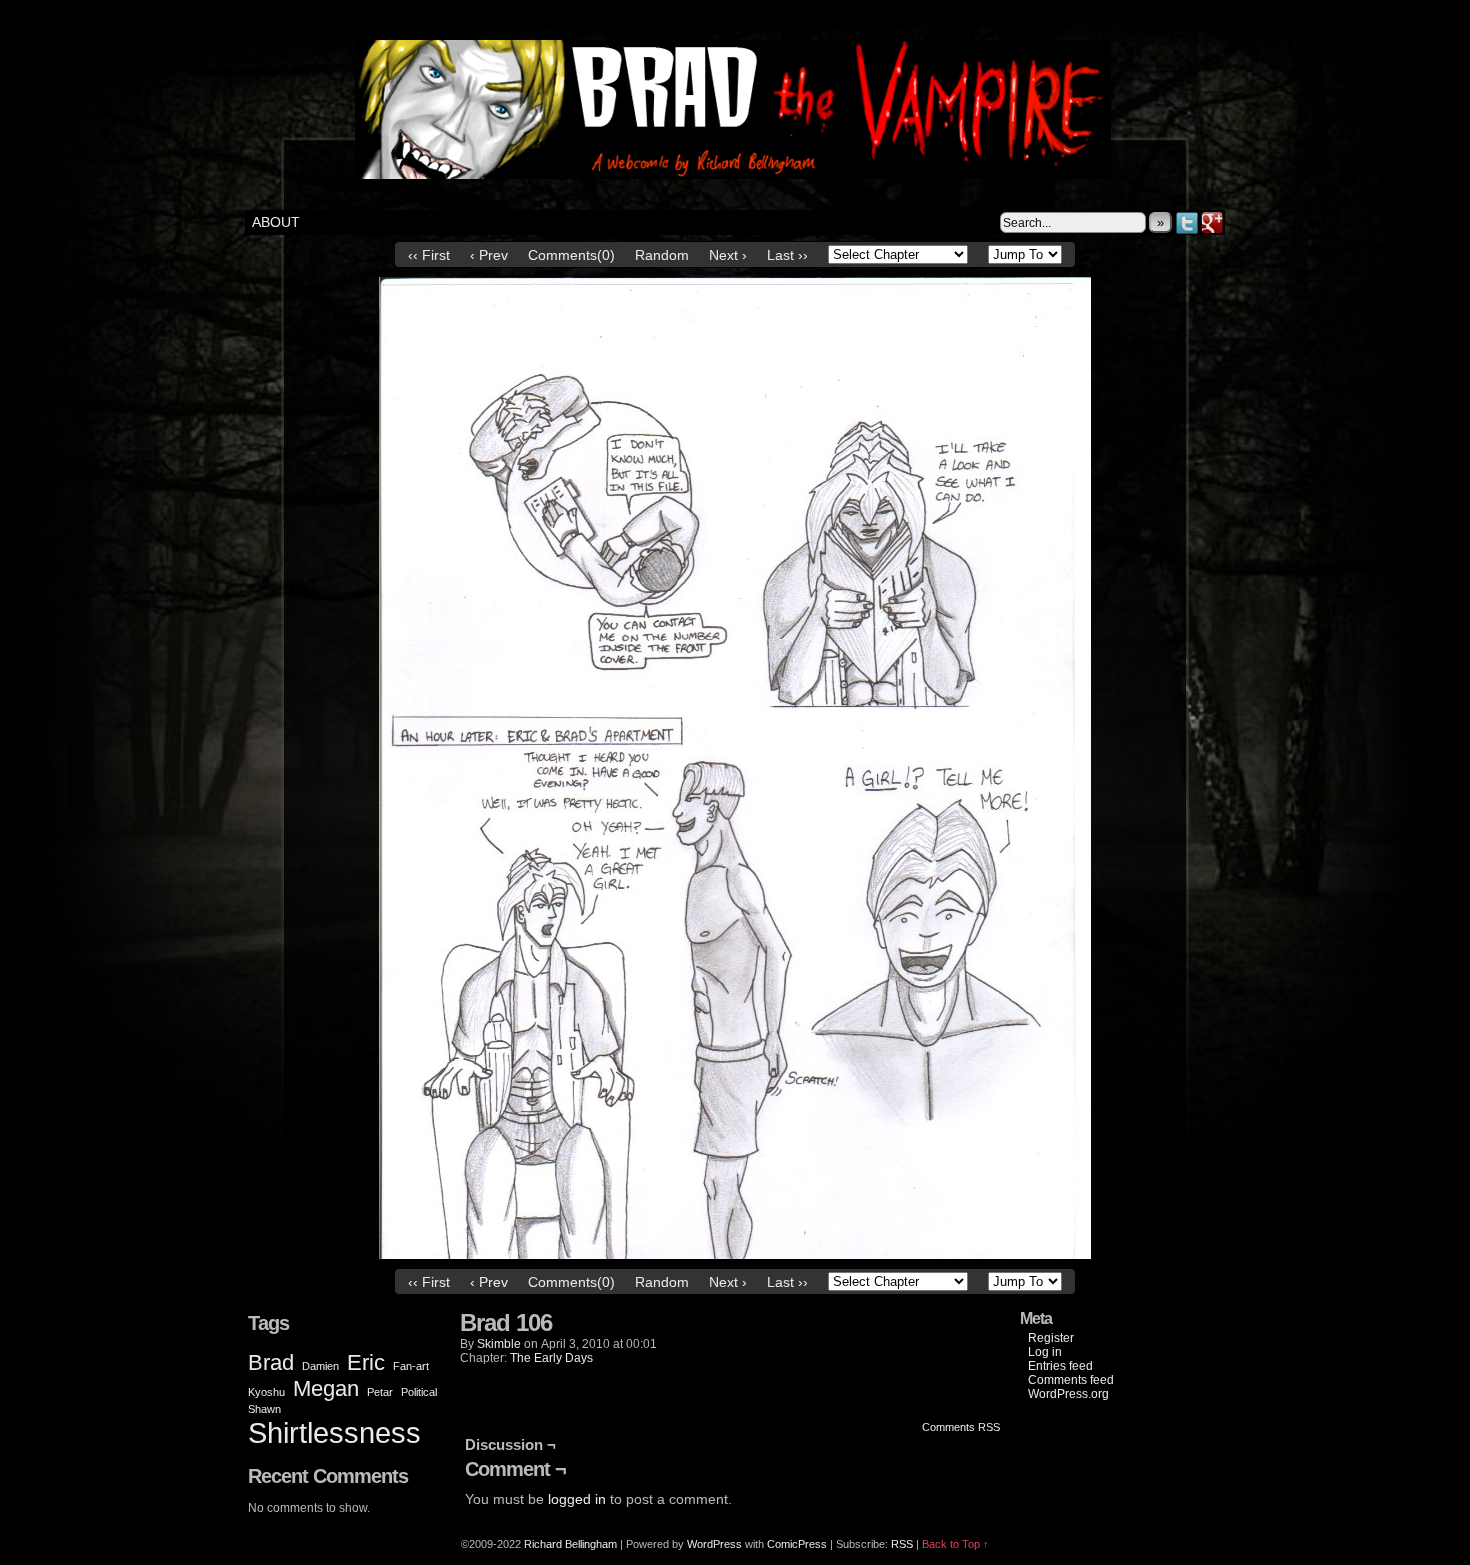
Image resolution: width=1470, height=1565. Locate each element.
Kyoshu (266, 1392)
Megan (326, 1388)
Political (419, 1392)
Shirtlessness (334, 1432)
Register (1051, 1338)
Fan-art (411, 1366)
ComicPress (797, 1544)
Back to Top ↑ (955, 1544)
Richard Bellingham (570, 1544)
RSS (902, 1544)
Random (662, 255)
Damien (320, 1366)
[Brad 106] (735, 1254)
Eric (366, 1362)
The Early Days (551, 1358)
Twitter (1187, 222)
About (276, 222)
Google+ (1212, 222)
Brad (271, 1362)
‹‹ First (429, 255)
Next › (728, 255)
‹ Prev (489, 255)
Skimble (499, 1344)
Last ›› (787, 255)
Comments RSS (961, 1427)
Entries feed (1060, 1366)
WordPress (714, 1544)
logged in (577, 1499)
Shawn (264, 1409)
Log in (1045, 1352)
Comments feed (1071, 1380)
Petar (380, 1392)
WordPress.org (1068, 1394)
